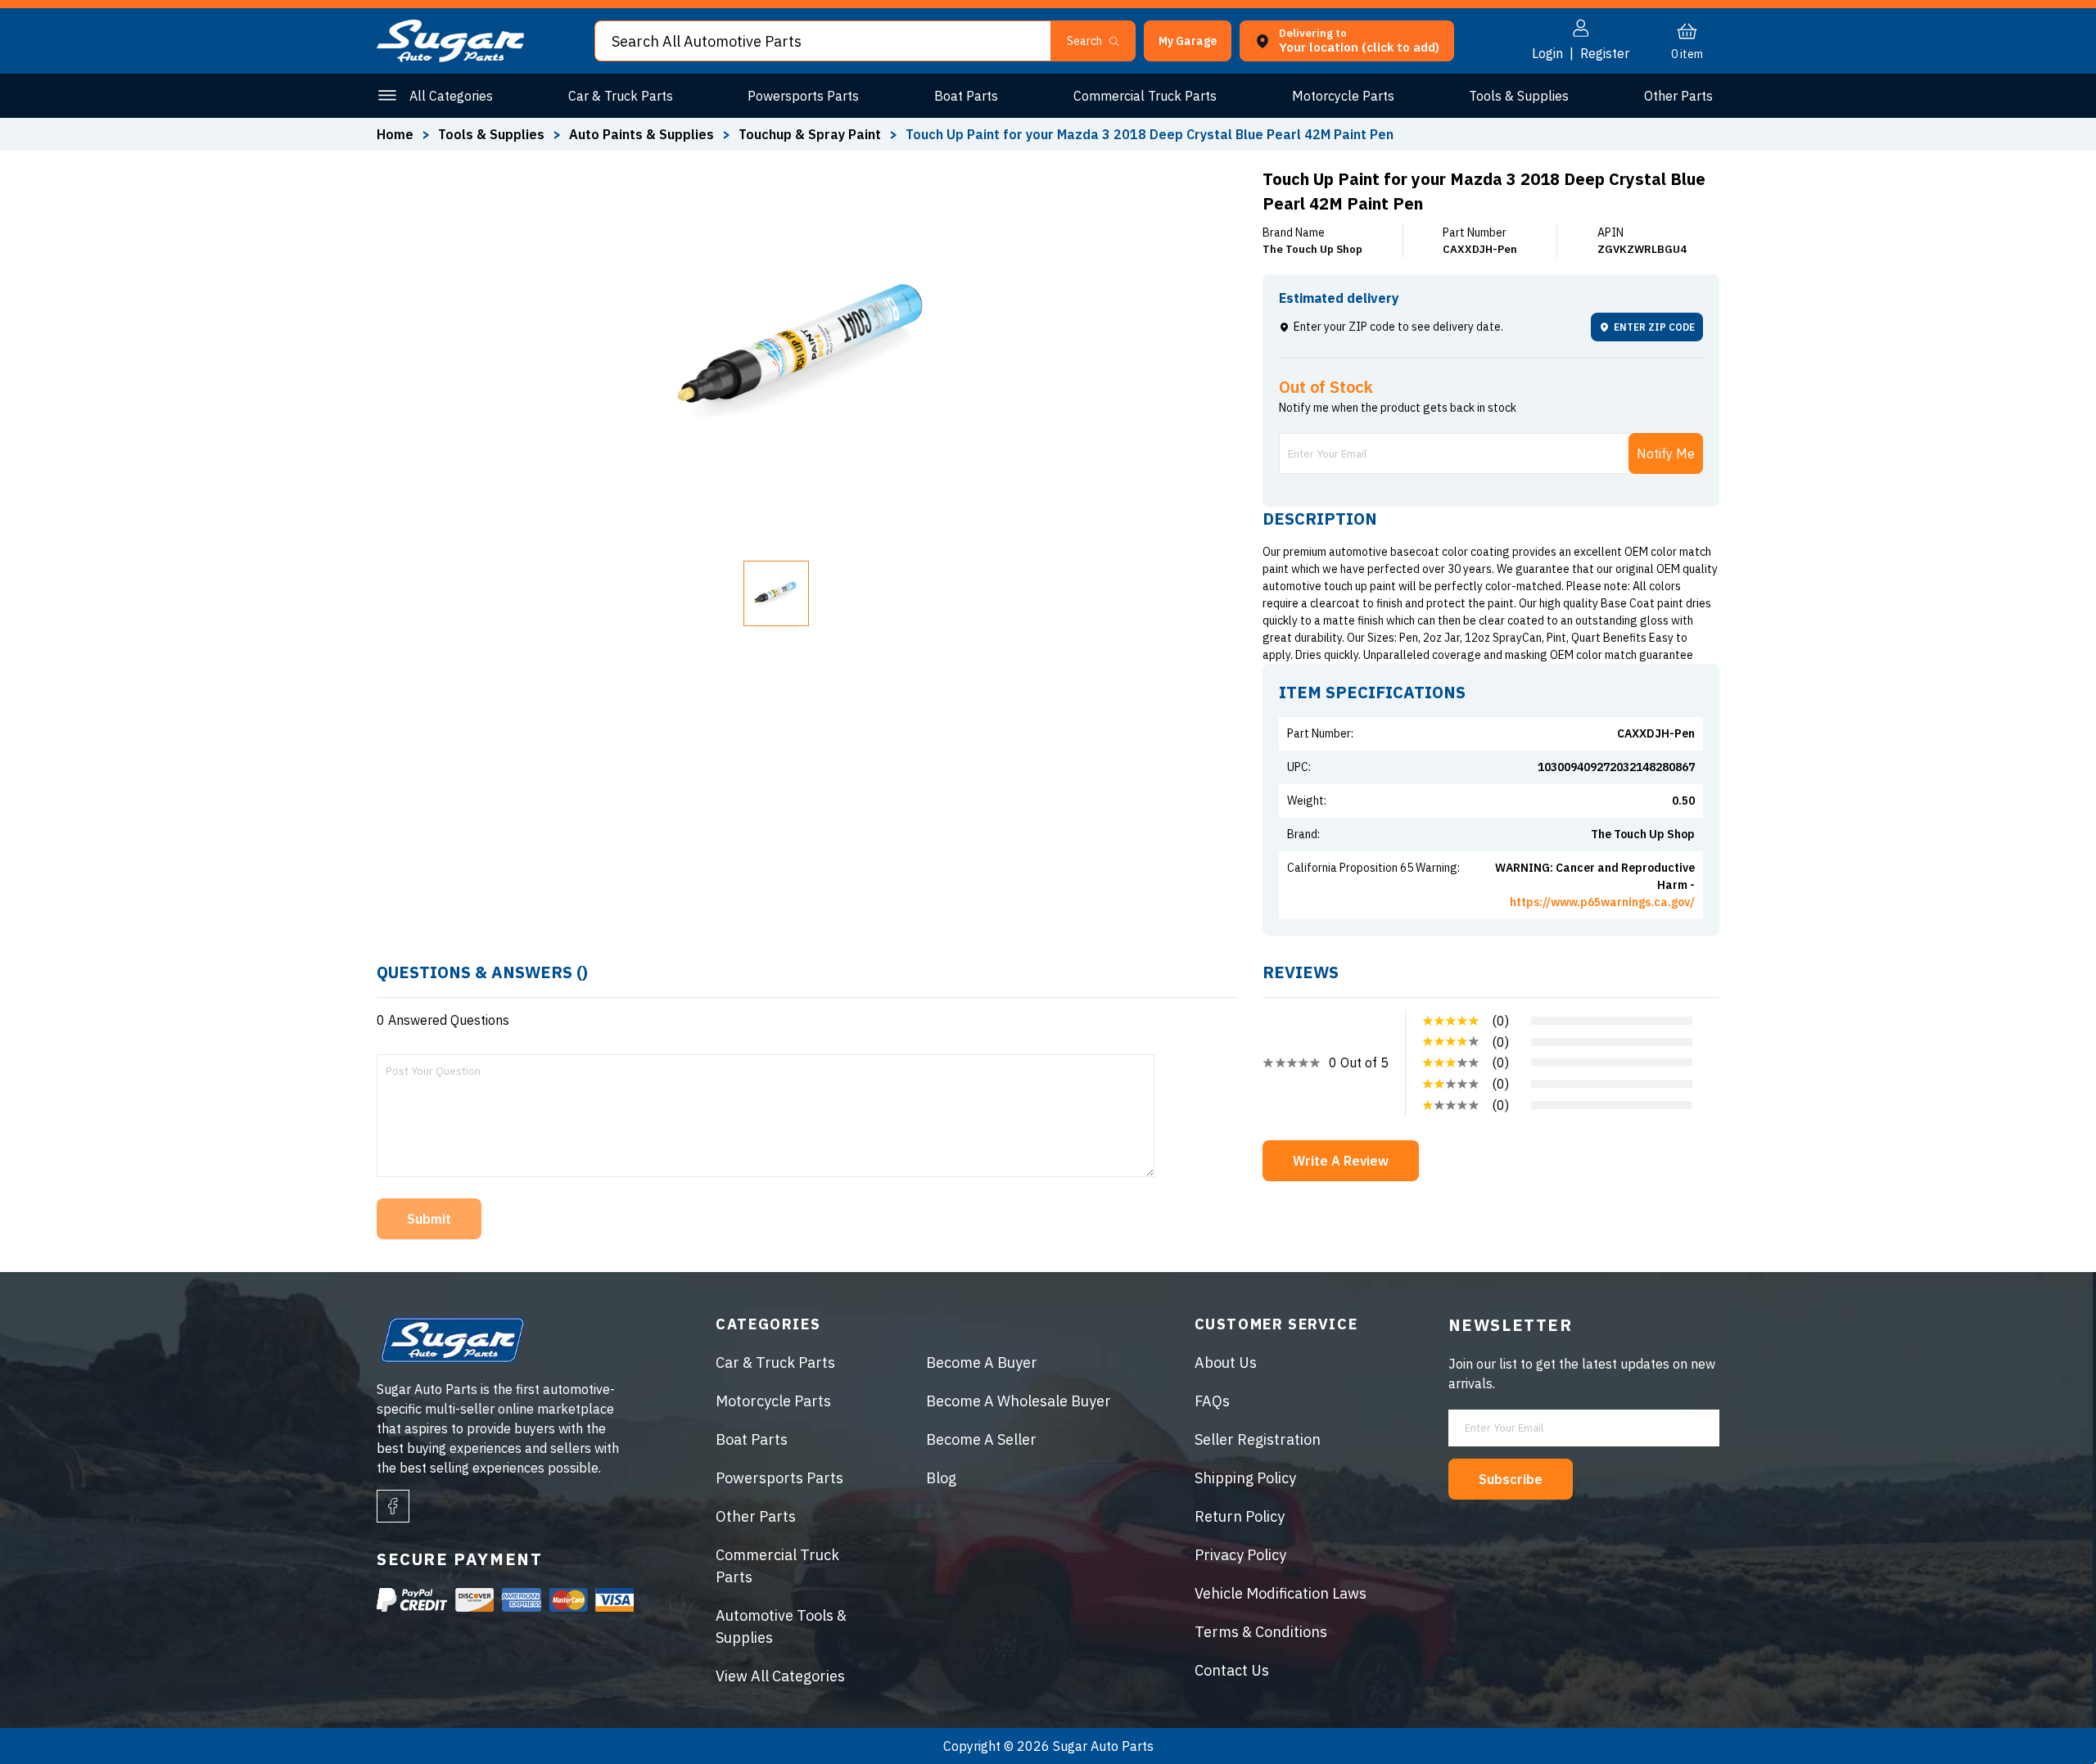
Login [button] (1547, 53)
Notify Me (1666, 453)
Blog (941, 1478)
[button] (2095, 1758)
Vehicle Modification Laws (1281, 1593)
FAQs (1212, 1401)
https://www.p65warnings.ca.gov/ (1602, 902)
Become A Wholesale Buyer (1019, 1401)
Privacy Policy (1240, 1555)
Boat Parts (966, 96)
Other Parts (1678, 96)
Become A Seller (981, 1439)
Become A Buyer (982, 1362)
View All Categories (780, 1676)
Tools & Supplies (1519, 96)
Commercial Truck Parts (1145, 96)
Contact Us (1232, 1670)
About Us (1226, 1362)
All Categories (451, 96)
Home (395, 134)
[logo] (450, 57)
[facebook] (393, 1506)
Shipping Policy (1245, 1478)
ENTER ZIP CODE (1654, 327)
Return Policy (1240, 1516)
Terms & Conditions (1261, 1632)
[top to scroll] (2048, 1716)
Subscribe (1511, 1479)
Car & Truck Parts (621, 96)
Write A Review (1341, 1161)
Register (1605, 53)
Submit (429, 1219)
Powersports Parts (803, 96)
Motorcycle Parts (1343, 96)
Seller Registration (1258, 1439)
